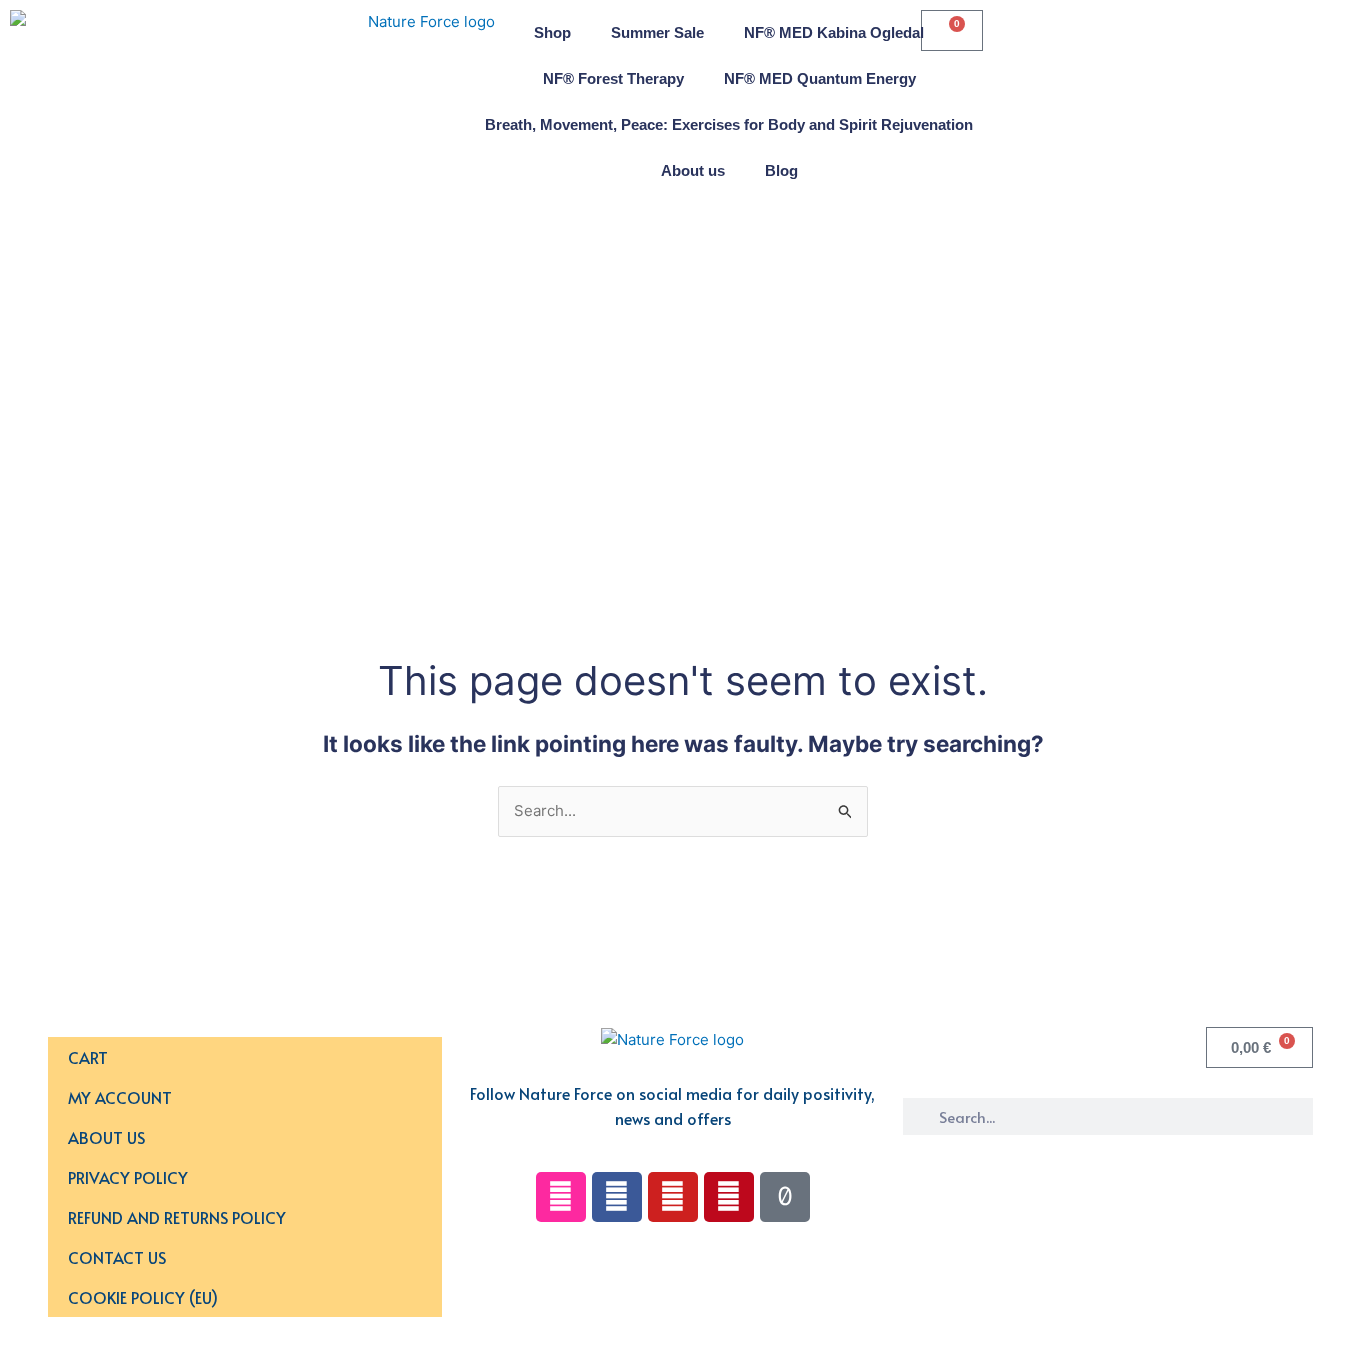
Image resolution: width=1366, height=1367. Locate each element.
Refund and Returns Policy (177, 1217)
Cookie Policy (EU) (143, 1297)
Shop (552, 32)
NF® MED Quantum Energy (820, 78)
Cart (88, 1057)
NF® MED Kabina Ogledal (834, 32)
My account (120, 1097)
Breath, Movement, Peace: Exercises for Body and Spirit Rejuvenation (729, 124)
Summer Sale (657, 32)
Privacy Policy (128, 1177)
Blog (781, 170)
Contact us (117, 1257)
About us (693, 170)
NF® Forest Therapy (613, 78)
